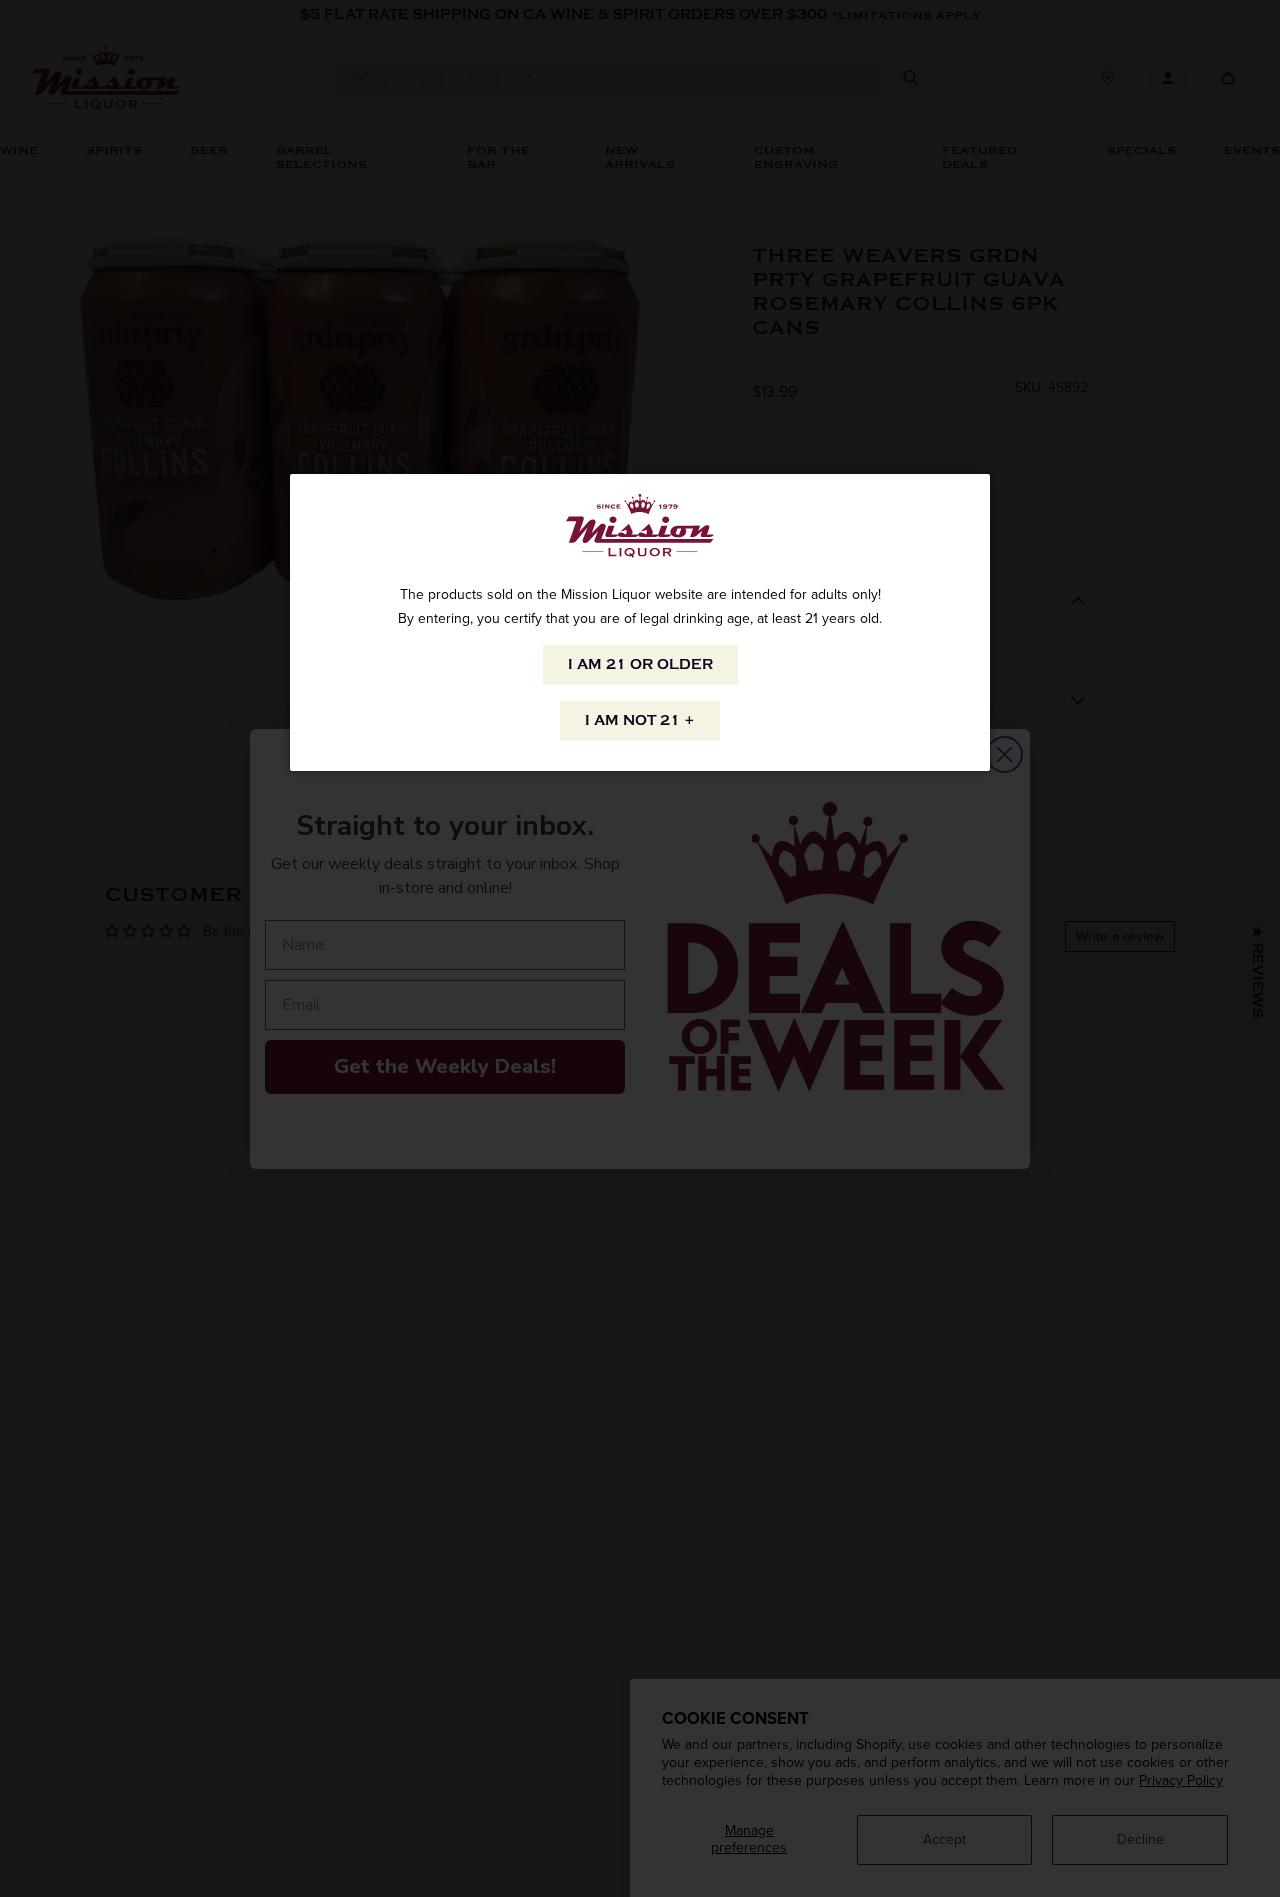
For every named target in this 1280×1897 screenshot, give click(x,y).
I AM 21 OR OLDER (640, 664)
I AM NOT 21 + (640, 720)
